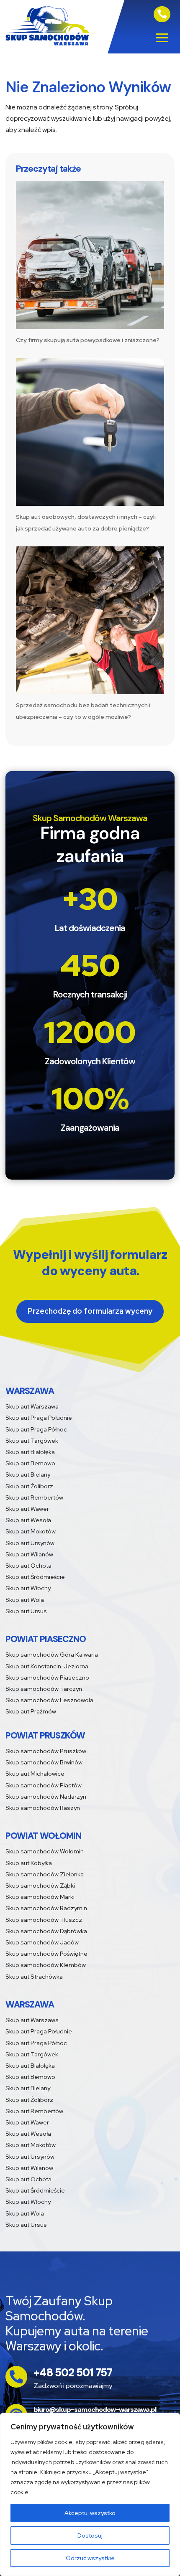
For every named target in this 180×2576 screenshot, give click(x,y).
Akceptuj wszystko (90, 2513)
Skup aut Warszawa (32, 1406)
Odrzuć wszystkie (90, 2558)
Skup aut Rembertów (34, 1497)
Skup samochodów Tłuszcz (44, 1920)
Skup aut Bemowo (30, 1463)
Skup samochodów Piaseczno (47, 1678)
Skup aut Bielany (28, 1475)
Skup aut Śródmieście (35, 1577)
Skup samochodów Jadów (42, 1942)
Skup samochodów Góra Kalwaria (52, 1655)
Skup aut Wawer (27, 1509)
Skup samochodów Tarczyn (44, 1689)
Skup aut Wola (25, 1600)
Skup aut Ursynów (30, 1543)
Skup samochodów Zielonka (45, 1874)
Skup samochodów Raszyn (43, 1808)
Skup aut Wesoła (28, 1520)
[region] (90, 2495)
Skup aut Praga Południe (39, 1418)
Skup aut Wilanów (29, 1554)
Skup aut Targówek (32, 1441)
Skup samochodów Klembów (46, 1965)
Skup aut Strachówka (34, 1977)
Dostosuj (90, 2535)
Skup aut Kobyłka (29, 1863)
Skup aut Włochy (28, 1588)
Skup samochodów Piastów (44, 1785)
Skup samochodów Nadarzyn (46, 1797)
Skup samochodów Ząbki (40, 1886)
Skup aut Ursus (26, 1611)
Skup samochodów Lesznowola (49, 1700)
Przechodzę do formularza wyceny (90, 1311)
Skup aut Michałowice (35, 1774)
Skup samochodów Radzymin (46, 1908)
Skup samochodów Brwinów (44, 1762)
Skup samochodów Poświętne (46, 1954)
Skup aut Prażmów (31, 1711)
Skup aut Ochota (28, 1566)
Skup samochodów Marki (40, 1897)
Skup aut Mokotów (31, 1531)
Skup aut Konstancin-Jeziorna (47, 1666)
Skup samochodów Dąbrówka (46, 1931)
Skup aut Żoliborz (29, 1486)
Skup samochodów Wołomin (45, 1851)
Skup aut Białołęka (30, 1452)
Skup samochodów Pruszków (46, 1751)
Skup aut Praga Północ (36, 1429)
